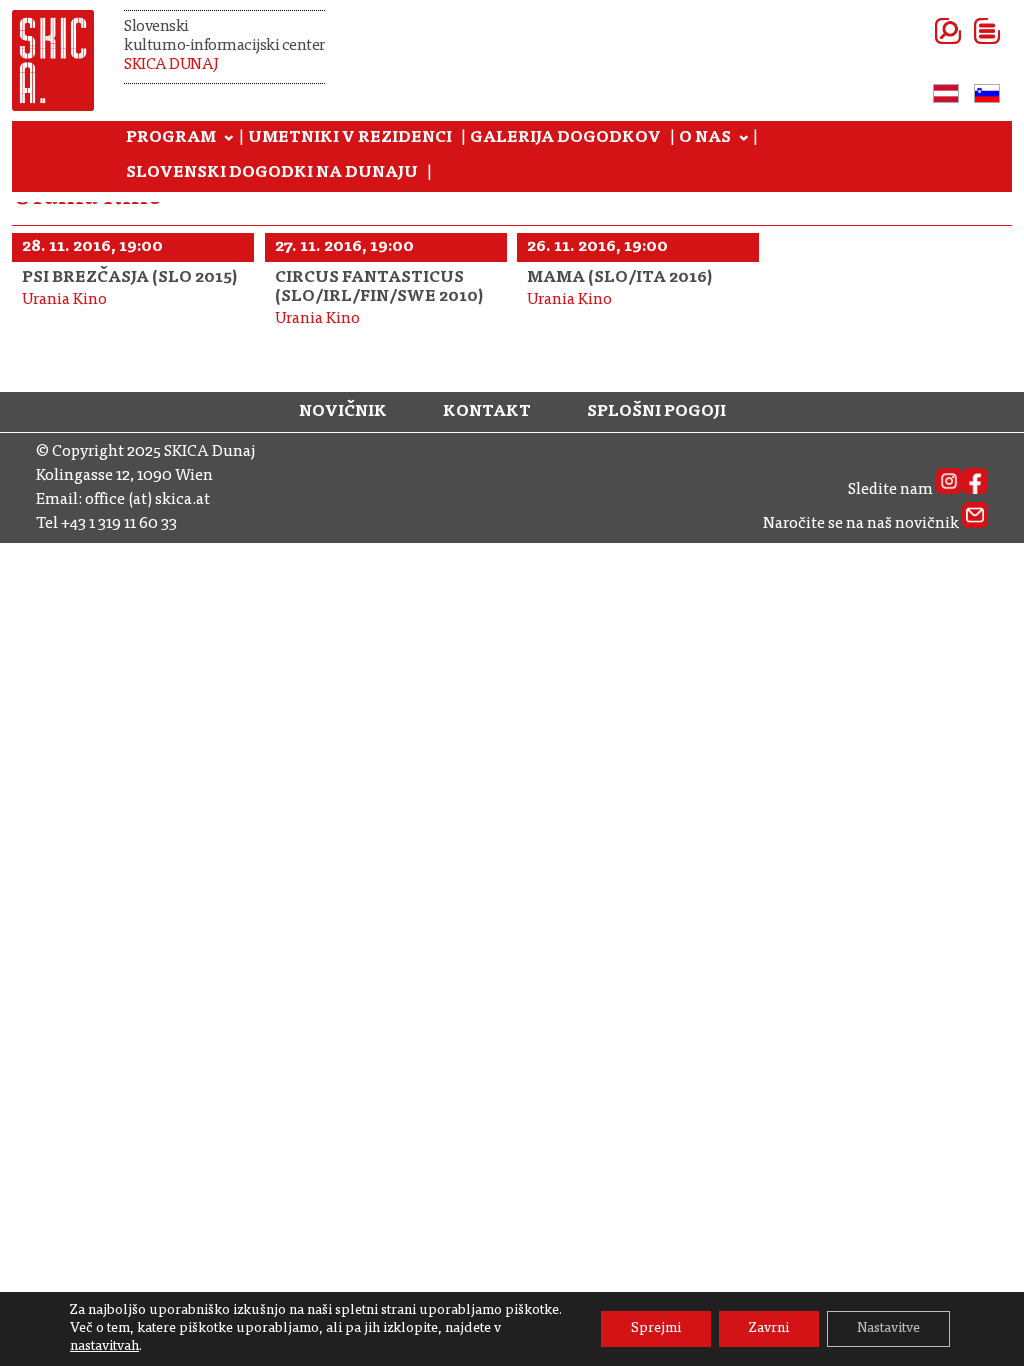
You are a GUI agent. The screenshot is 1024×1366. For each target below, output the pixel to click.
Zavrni (769, 1329)
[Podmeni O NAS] (744, 139)
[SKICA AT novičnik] (975, 524)
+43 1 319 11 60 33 (119, 524)
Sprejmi (656, 1329)
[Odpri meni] (962, 31)
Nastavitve (888, 1329)
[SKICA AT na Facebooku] (975, 490)
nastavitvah (104, 1347)
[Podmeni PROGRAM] (229, 139)
